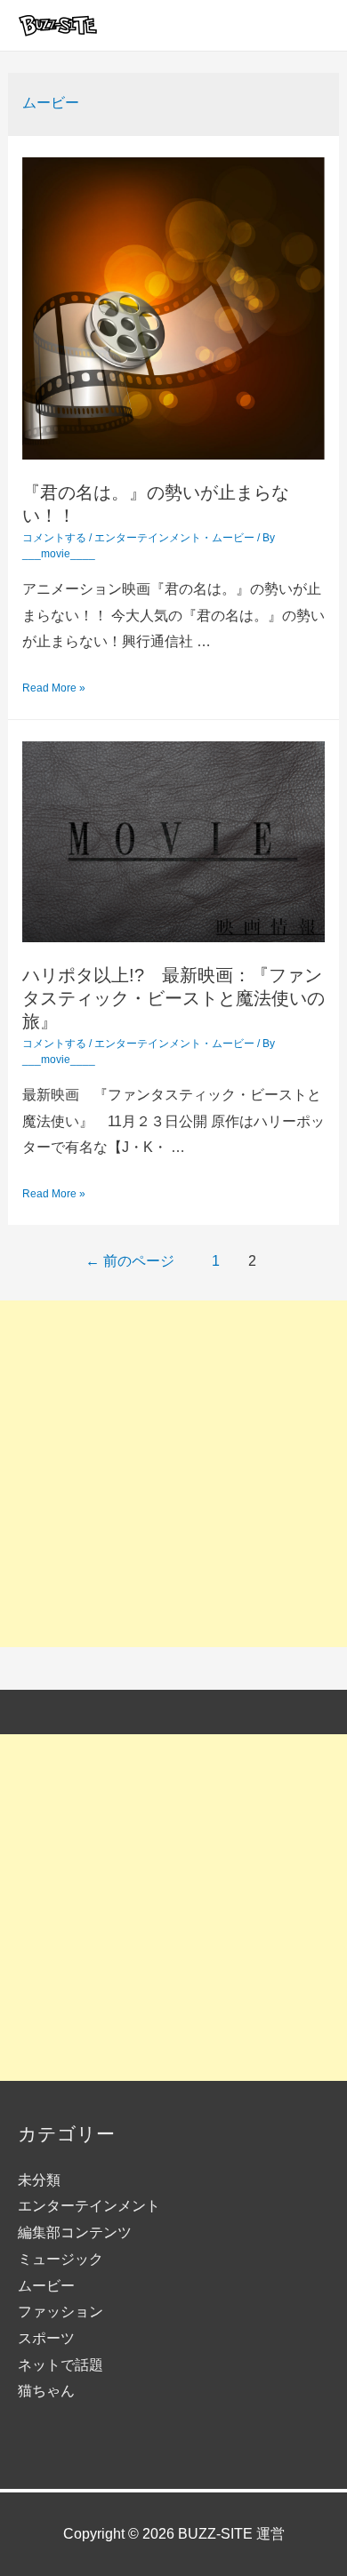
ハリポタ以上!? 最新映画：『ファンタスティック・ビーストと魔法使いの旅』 (173, 998)
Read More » (54, 688)
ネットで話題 (61, 2365)
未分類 (39, 2180)
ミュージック (61, 2259)
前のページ (130, 1261)
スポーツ (46, 2338)
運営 (270, 2534)
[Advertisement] (173, 1474)
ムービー (233, 538)
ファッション (61, 2312)
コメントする (54, 538)
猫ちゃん (46, 2391)
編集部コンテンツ (75, 2232)
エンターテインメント (148, 538)
